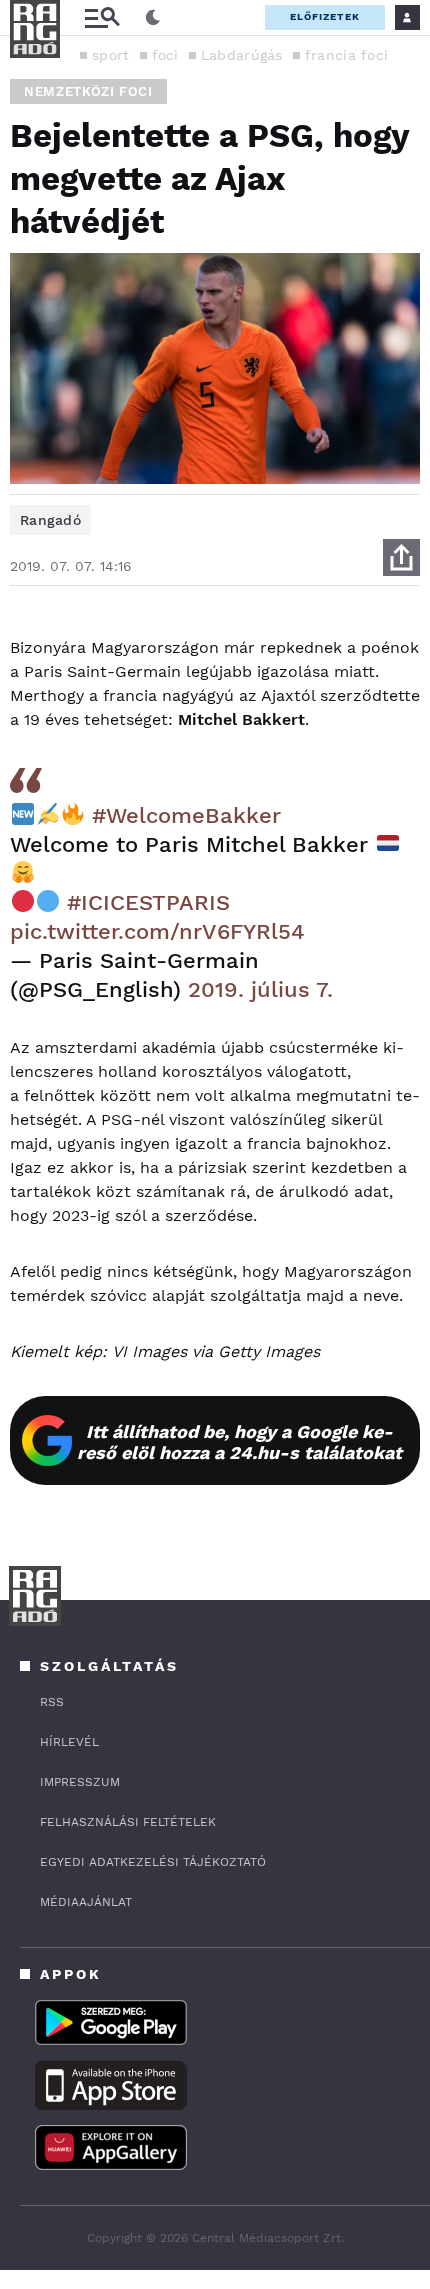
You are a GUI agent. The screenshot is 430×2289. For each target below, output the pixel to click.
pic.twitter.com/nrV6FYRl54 (157, 931)
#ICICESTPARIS (148, 902)
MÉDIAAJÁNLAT (86, 1902)
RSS (52, 1702)
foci (165, 55)
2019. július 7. (260, 989)
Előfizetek (325, 16)
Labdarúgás (242, 55)
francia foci (347, 55)
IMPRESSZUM (80, 1782)
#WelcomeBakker (186, 815)
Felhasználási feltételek (128, 1822)
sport (111, 55)
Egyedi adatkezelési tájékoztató (153, 1862)
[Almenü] (102, 17)
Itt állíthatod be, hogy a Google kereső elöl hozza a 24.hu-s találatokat (239, 1442)
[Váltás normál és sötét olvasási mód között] (153, 18)
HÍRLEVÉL (69, 1742)
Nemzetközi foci (88, 91)
